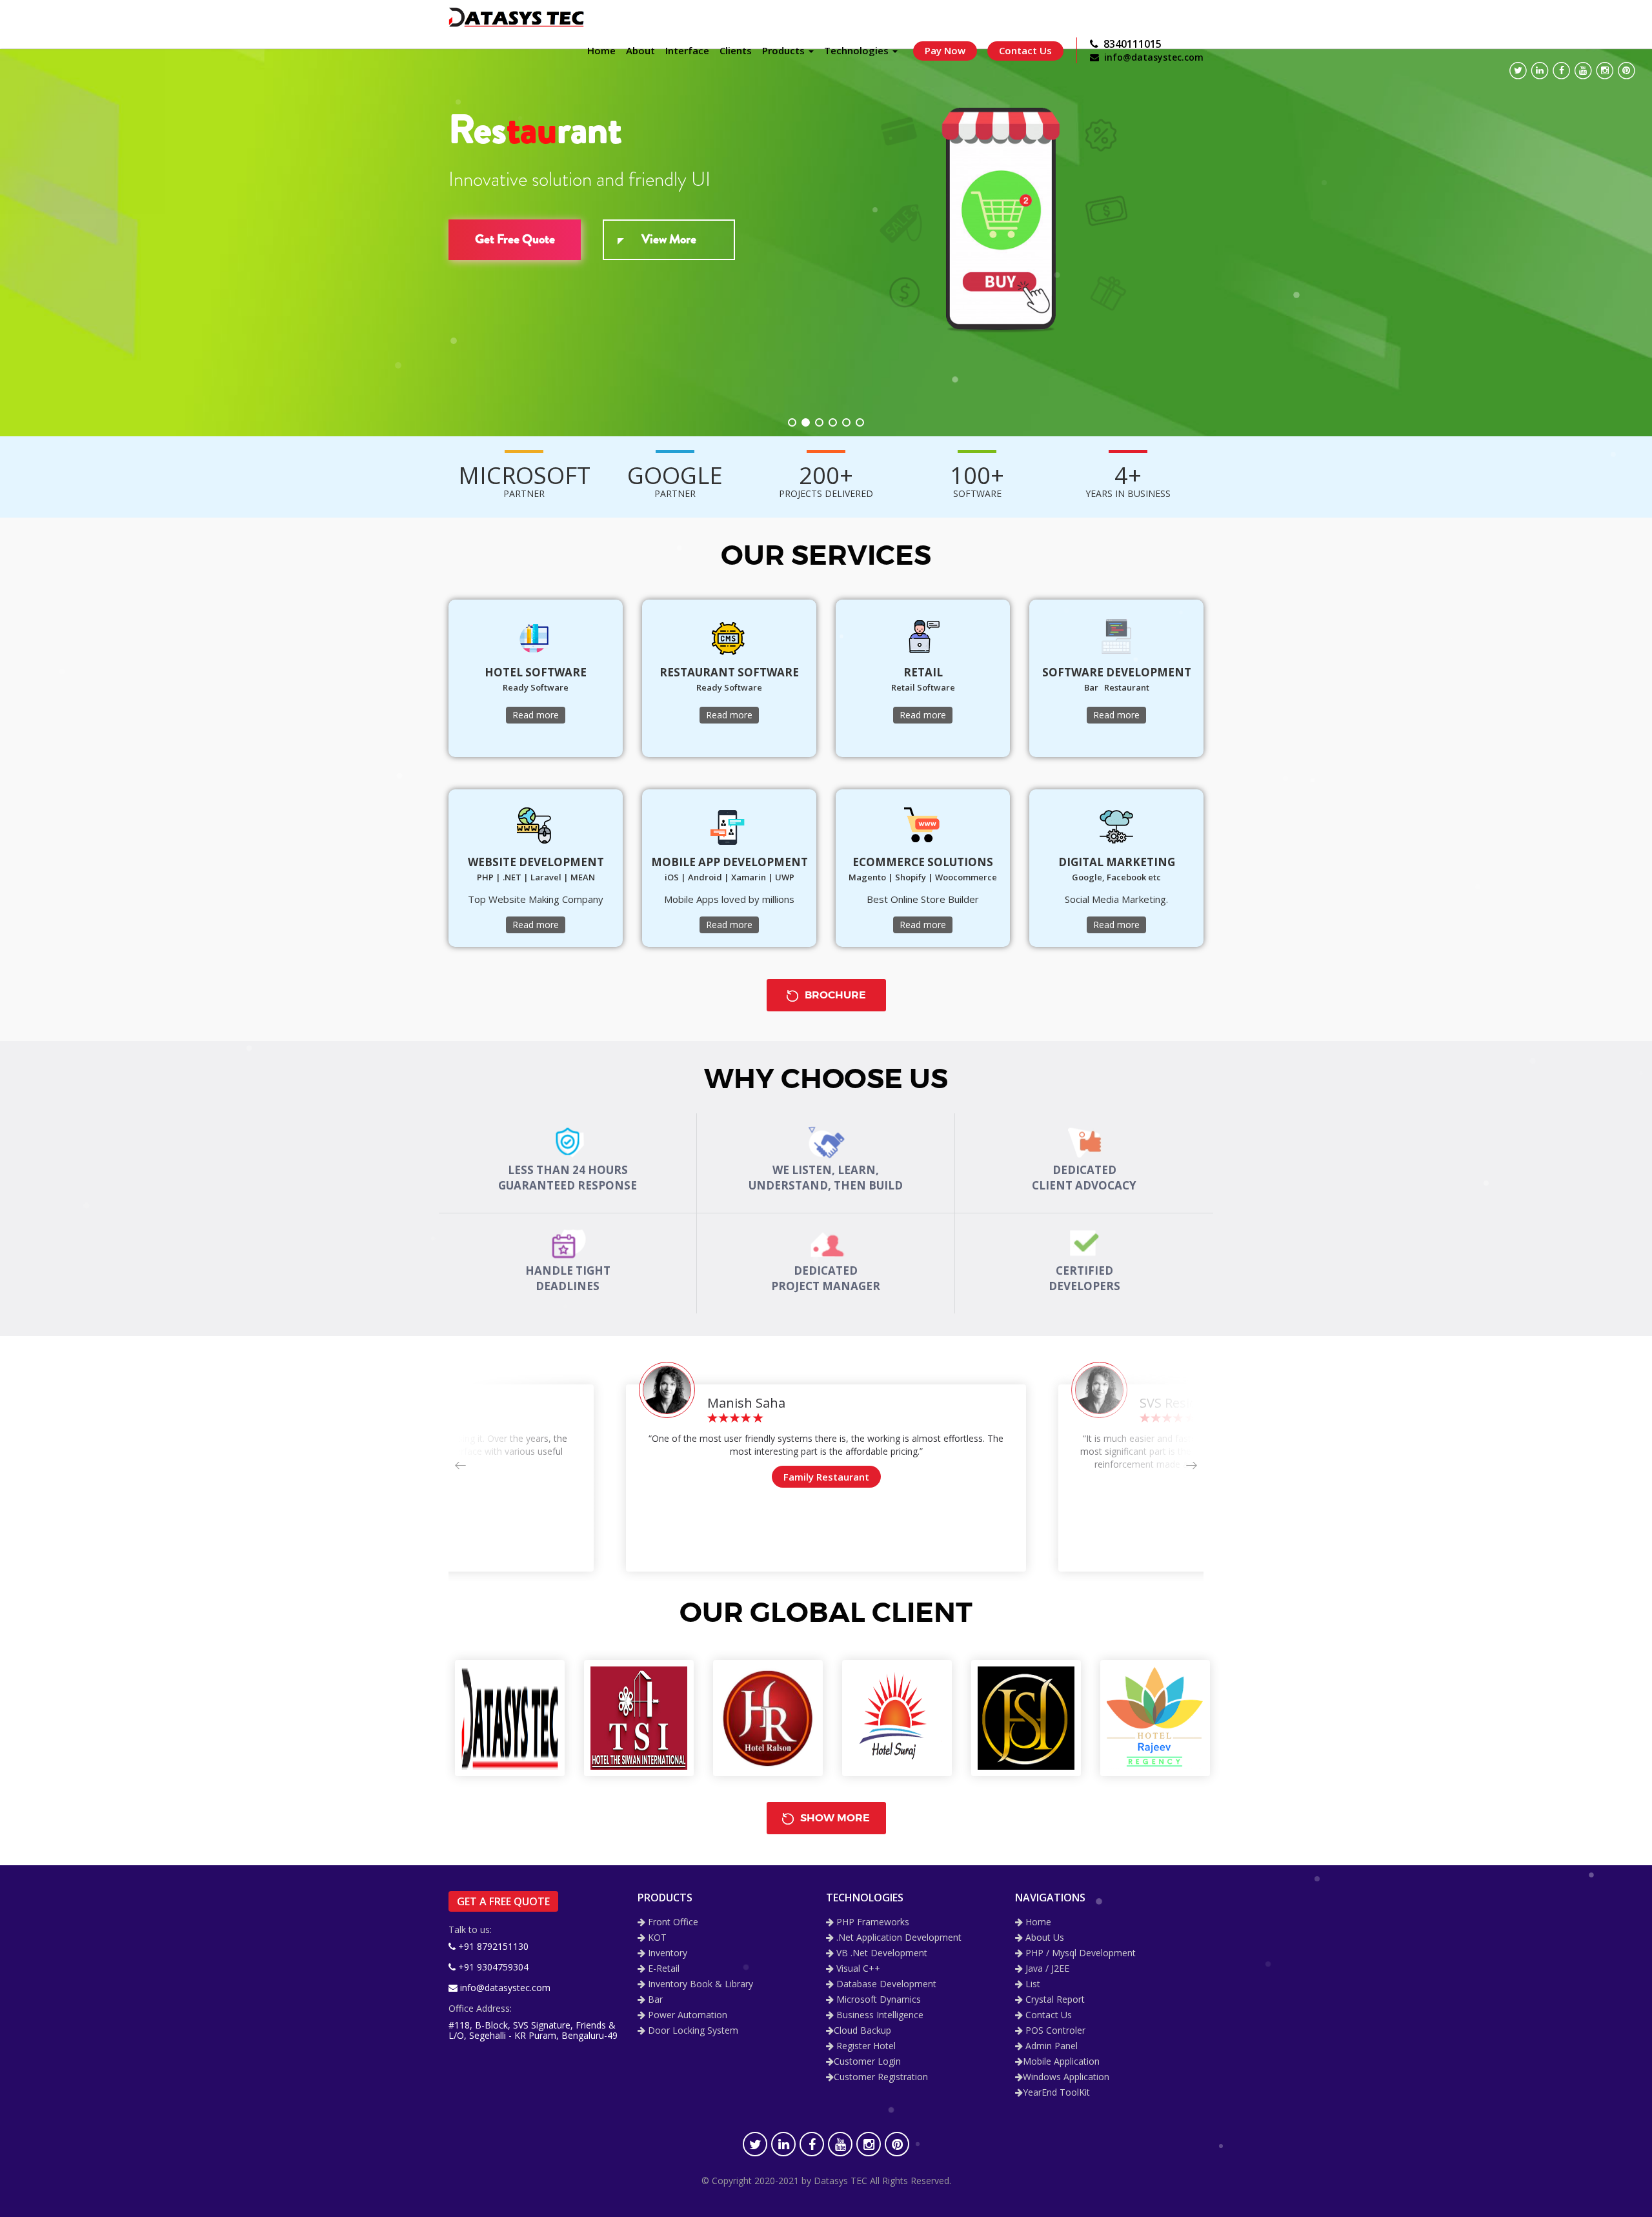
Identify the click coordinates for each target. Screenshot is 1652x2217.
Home (1037, 1922)
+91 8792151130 (492, 1946)
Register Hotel (865, 2046)
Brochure (834, 995)
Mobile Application (1061, 2062)
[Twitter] (1518, 71)
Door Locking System (692, 2031)
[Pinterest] (1627, 71)
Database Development (885, 1984)
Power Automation (686, 2015)
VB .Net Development (881, 1953)
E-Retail (662, 1969)
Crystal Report (1054, 2000)
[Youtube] (1583, 71)
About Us (1043, 1938)
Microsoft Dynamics (877, 2000)
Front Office (672, 1922)
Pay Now (945, 50)
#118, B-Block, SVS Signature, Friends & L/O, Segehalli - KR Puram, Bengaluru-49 (533, 2030)
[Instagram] (1605, 71)
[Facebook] (1561, 71)
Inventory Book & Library (699, 1984)
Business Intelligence (879, 2015)
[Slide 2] (806, 422)
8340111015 (1130, 44)
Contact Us (1025, 50)
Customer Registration (881, 2077)
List (1032, 1984)
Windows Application (1066, 2077)
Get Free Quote (515, 239)
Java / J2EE (1046, 1969)
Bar (654, 2000)
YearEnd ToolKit (1056, 2093)
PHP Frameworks (871, 1922)
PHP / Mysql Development (1079, 1953)
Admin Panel (1050, 2046)
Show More (834, 1818)
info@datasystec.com (1151, 57)
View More (669, 239)
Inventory (666, 1953)
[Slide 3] (819, 422)
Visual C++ (857, 1969)
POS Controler (1054, 2031)
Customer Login (867, 2062)
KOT (656, 1938)
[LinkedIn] (1540, 71)
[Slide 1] (792, 422)
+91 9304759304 (492, 1967)
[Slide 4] (833, 422)
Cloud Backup (862, 2031)
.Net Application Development (898, 1938)
